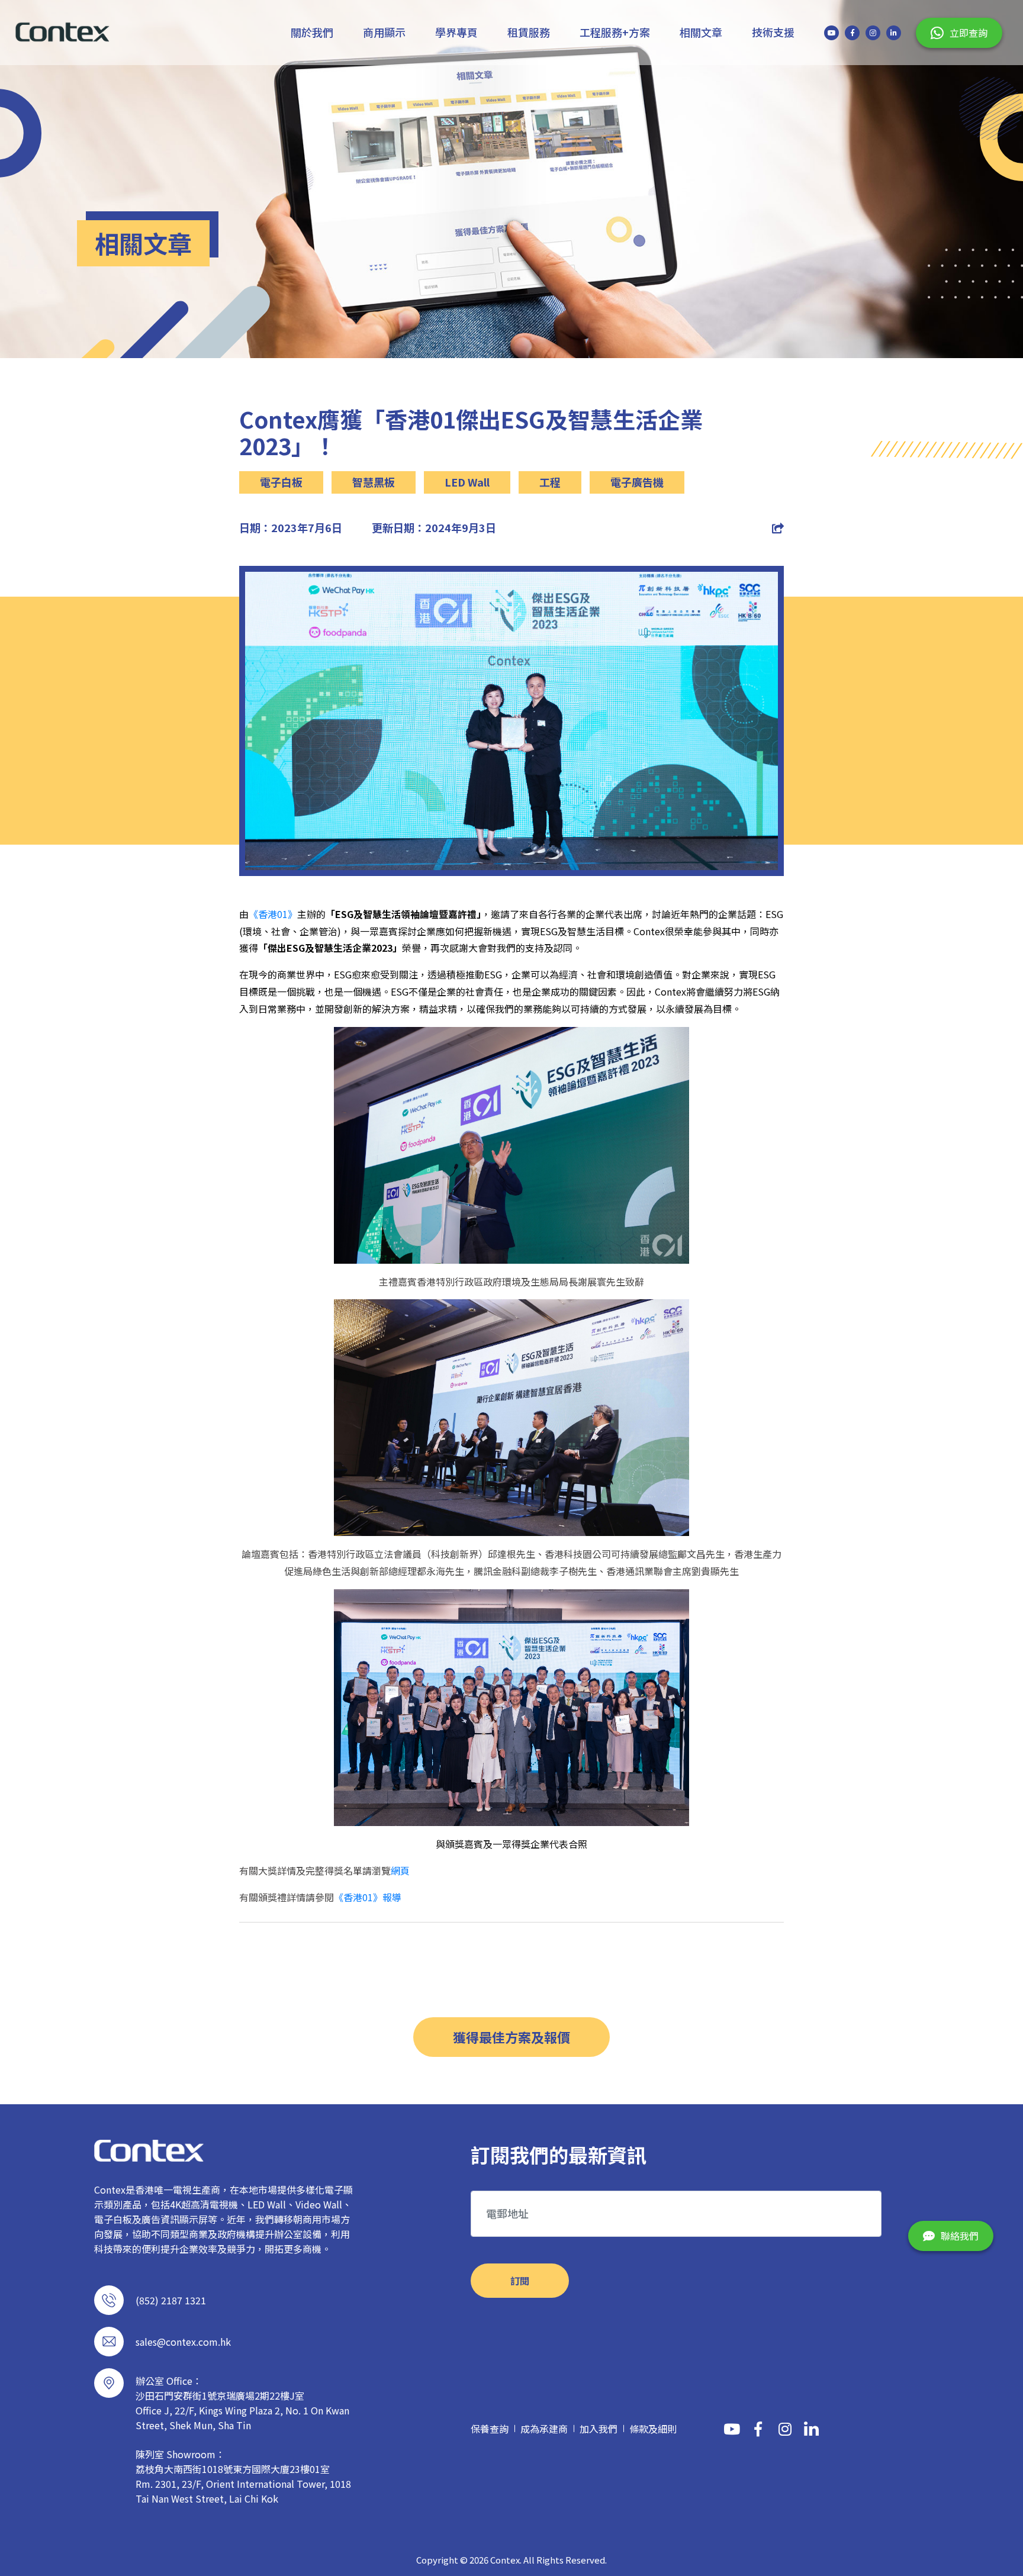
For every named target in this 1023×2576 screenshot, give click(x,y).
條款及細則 (653, 2429)
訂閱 (520, 2281)
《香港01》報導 (368, 1897)
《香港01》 (273, 914)
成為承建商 (544, 2429)
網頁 (400, 1870)
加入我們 (599, 2429)
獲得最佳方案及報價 (511, 2037)
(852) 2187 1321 (171, 2300)
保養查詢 (490, 2429)
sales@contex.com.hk (183, 2342)
